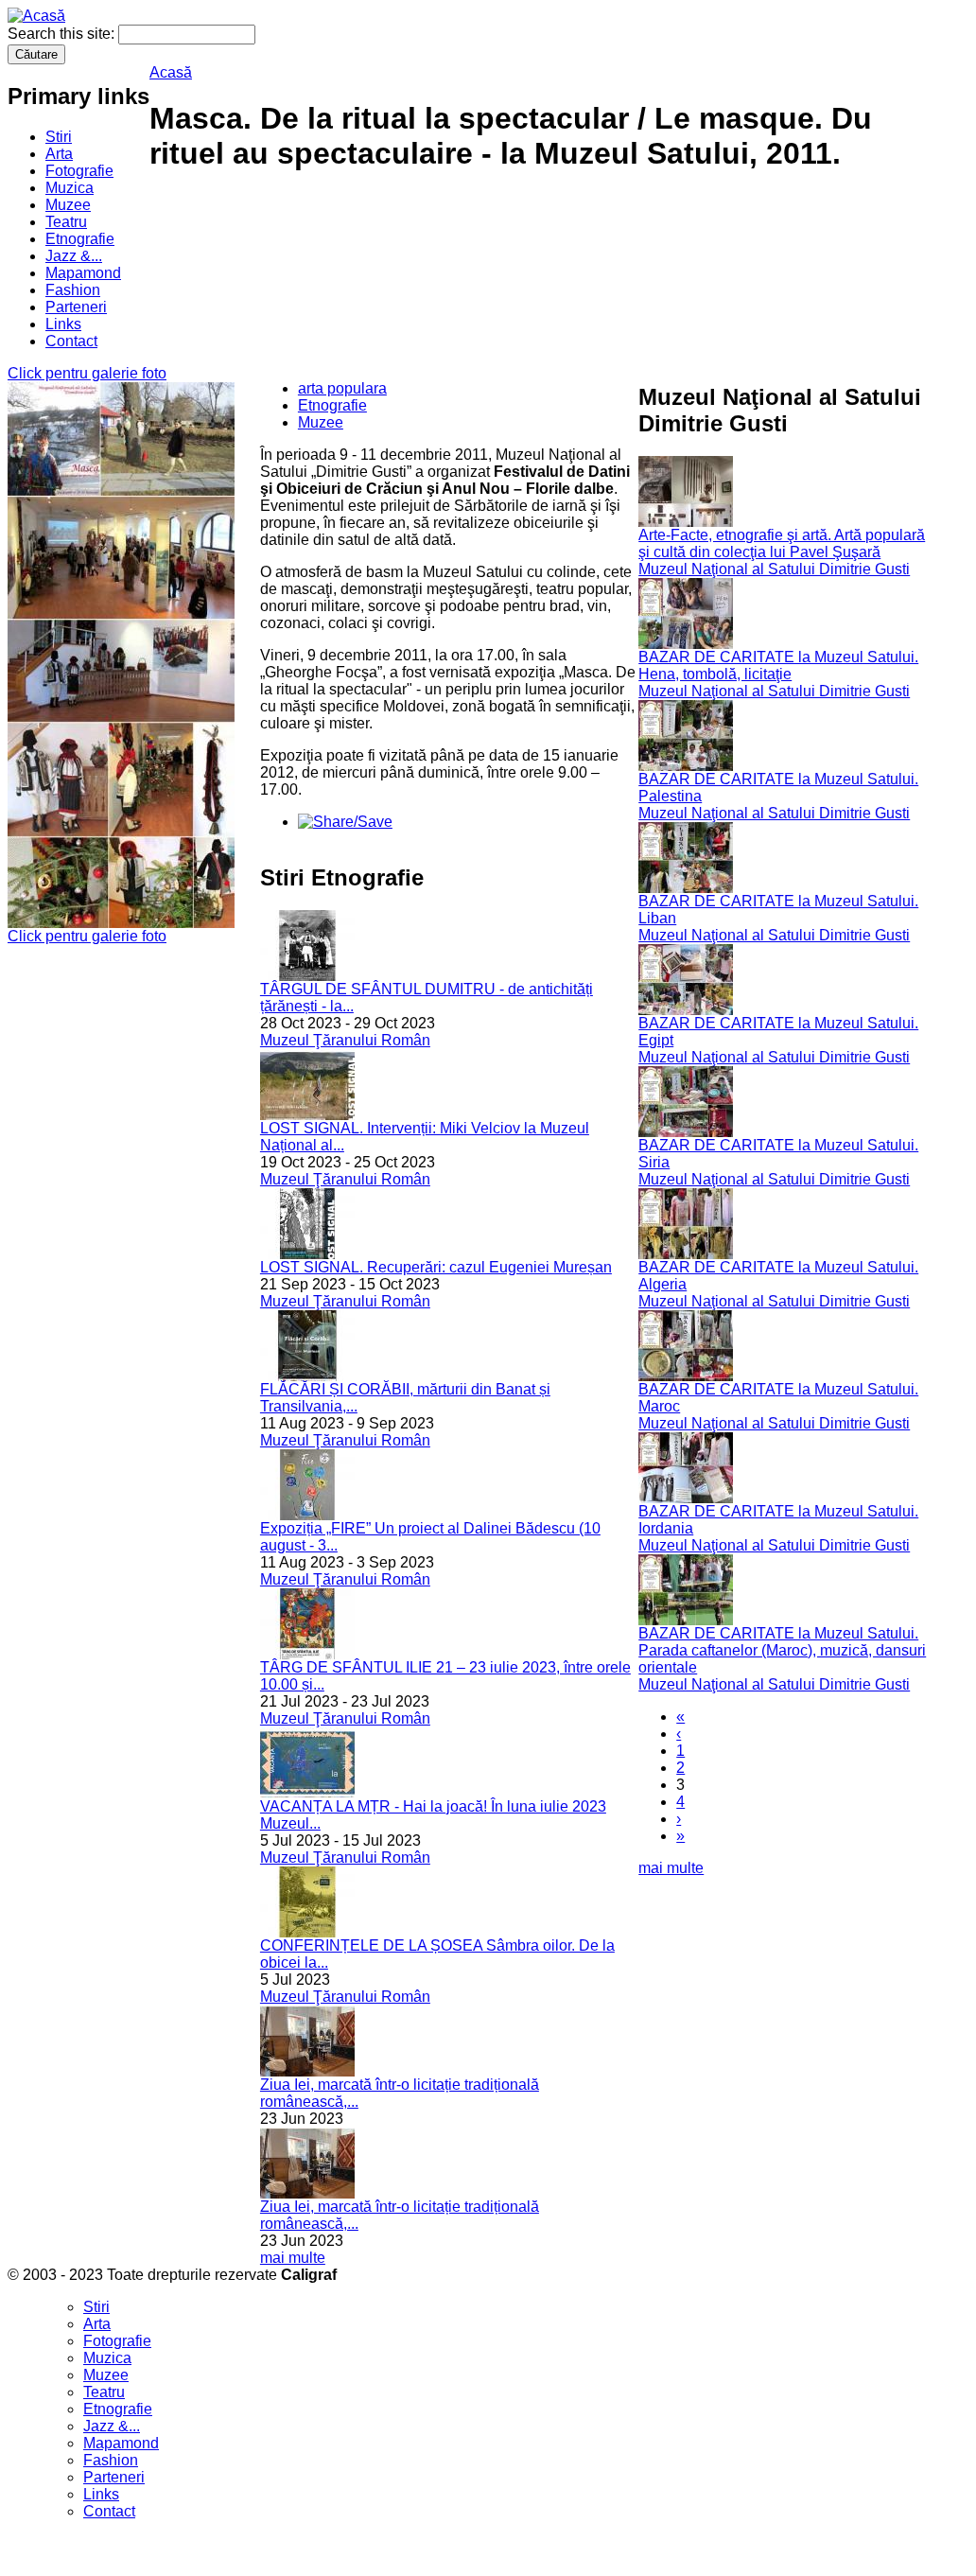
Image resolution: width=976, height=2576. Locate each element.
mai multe (293, 2258)
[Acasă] (36, 16)
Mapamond (83, 273)
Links (63, 324)
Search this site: (63, 34)
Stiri (59, 137)
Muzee (68, 205)
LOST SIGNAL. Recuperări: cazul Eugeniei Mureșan (436, 1267)
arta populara (342, 388)
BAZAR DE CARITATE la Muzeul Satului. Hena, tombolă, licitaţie (778, 666)
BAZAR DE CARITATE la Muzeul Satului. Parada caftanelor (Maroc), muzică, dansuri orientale (782, 1650)
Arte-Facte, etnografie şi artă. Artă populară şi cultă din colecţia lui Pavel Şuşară (782, 543)
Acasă (171, 72)
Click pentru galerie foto (87, 373)
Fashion (73, 290)
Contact (71, 341)
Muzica (70, 188)
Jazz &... (74, 256)
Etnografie (80, 239)
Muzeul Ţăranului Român (345, 1040)
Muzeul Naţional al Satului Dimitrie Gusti (774, 569)
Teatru (66, 222)
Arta (59, 154)
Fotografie (79, 171)
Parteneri (76, 307)
